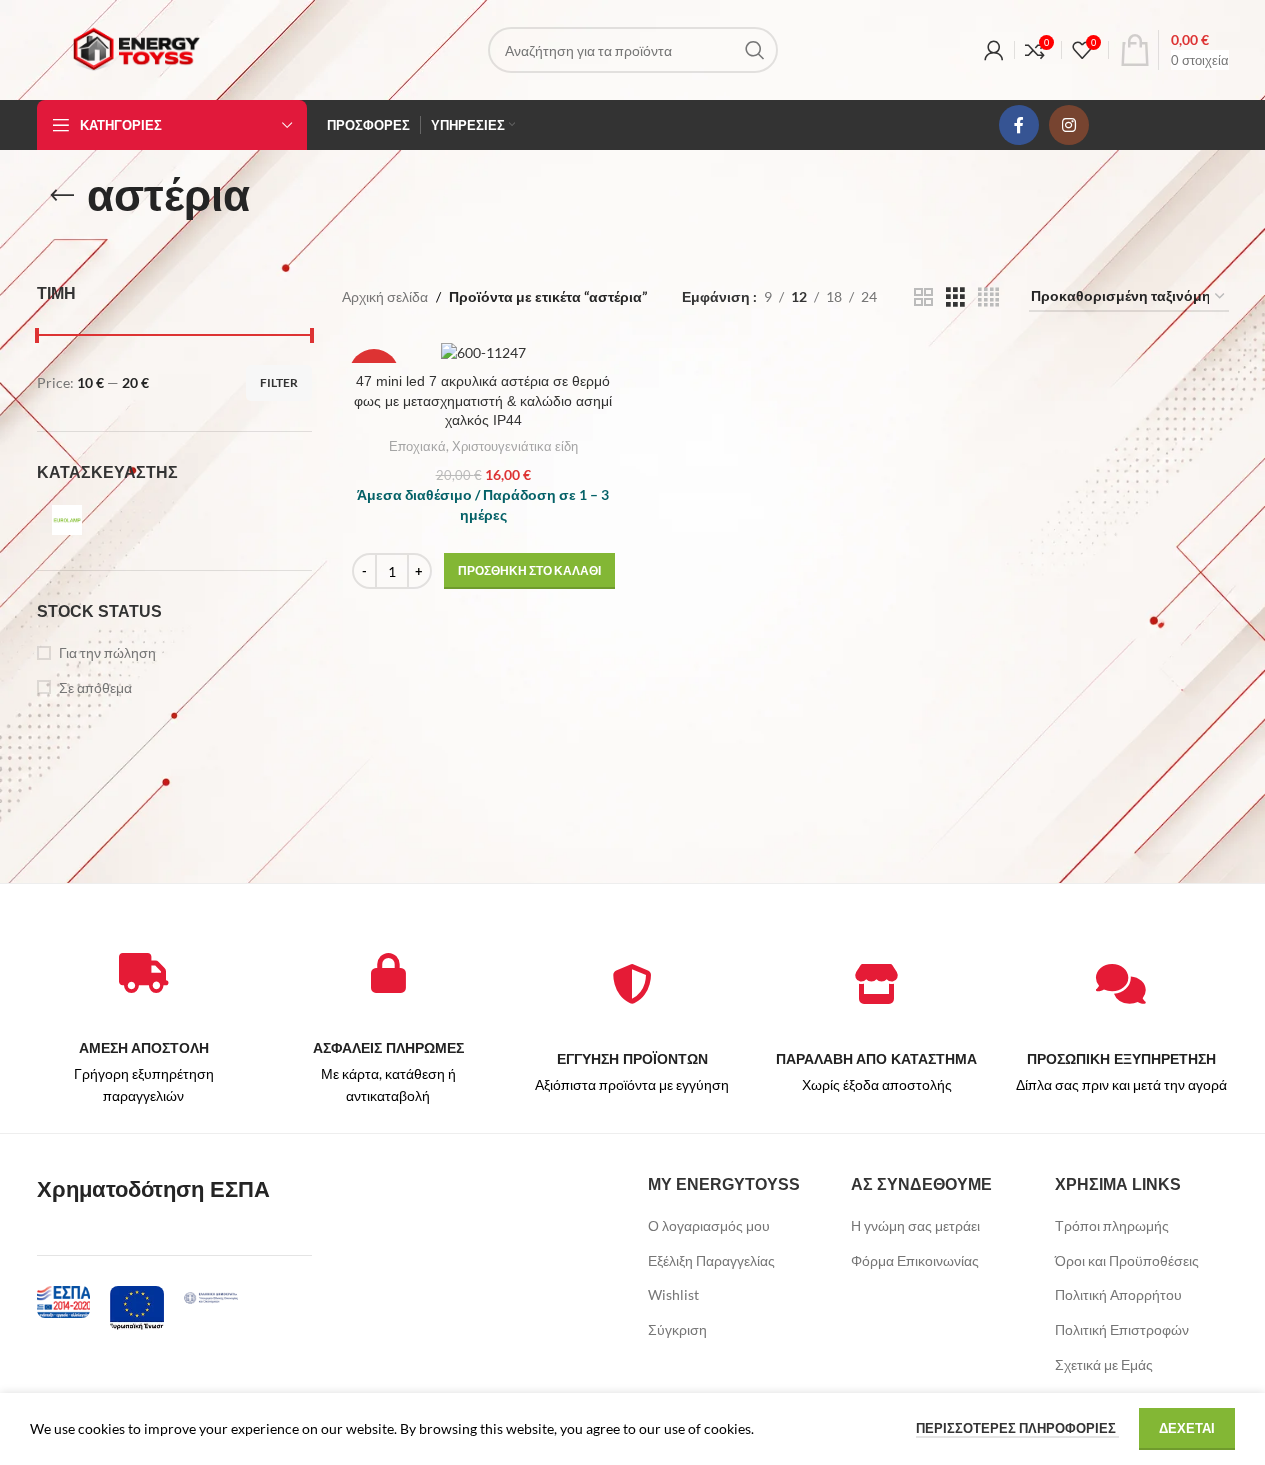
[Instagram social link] (1069, 125)
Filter (279, 382)
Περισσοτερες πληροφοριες (1017, 1428)
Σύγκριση (677, 1329)
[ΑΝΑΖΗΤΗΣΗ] (755, 50)
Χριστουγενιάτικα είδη (515, 446)
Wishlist (673, 1294)
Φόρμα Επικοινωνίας (915, 1260)
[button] (529, 571)
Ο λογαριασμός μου (709, 1225)
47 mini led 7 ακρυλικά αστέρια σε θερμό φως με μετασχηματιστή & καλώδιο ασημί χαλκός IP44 (483, 400)
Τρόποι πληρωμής (1112, 1225)
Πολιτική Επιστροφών (1122, 1329)
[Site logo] (136, 48)
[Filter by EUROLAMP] (102, 520)
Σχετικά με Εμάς (1104, 1364)
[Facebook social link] (1019, 125)
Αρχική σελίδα (385, 296)
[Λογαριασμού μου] (994, 50)
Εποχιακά (417, 446)
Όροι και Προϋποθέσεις (1127, 1260)
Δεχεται (1187, 1428)
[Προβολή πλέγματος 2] (923, 297)
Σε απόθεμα (95, 687)
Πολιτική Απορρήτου (1118, 1294)
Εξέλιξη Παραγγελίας (711, 1260)
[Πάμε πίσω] (62, 196)
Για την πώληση (107, 652)
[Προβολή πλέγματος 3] (955, 297)
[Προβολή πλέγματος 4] (988, 297)
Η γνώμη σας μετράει (915, 1225)
